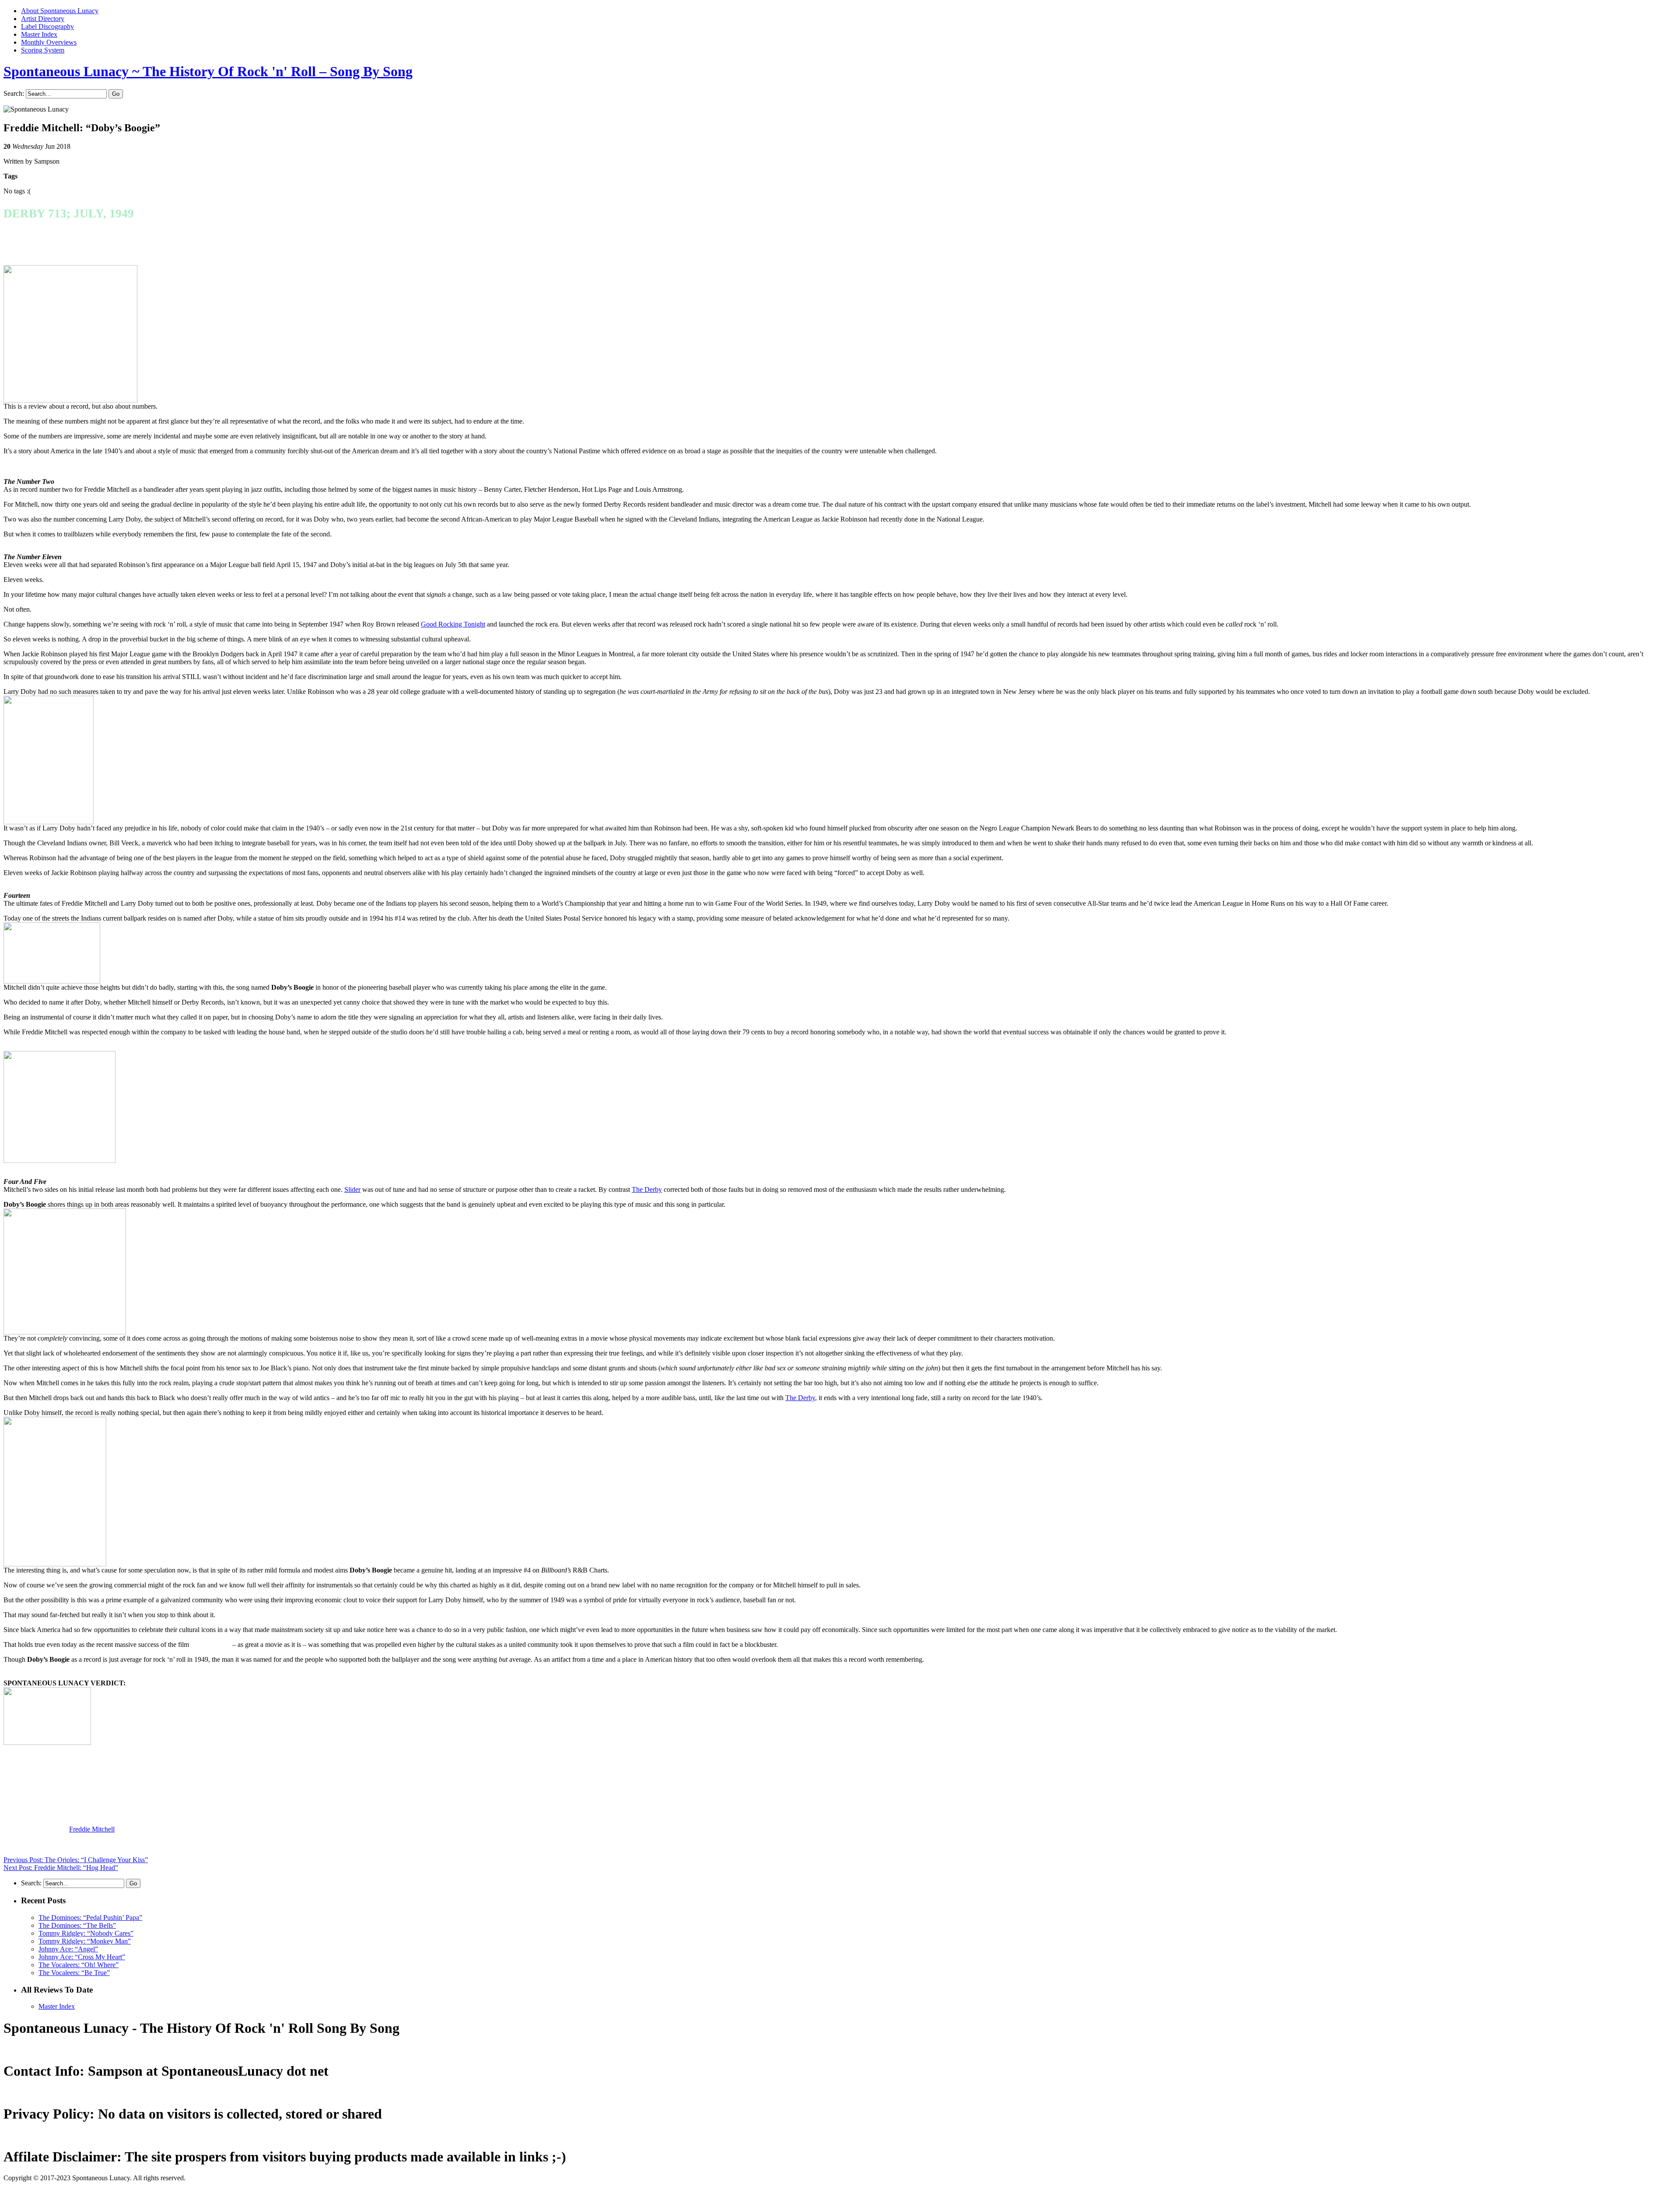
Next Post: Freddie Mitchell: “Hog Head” (61, 1868)
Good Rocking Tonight (453, 624)
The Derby (647, 1189)
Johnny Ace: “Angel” (68, 1949)
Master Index (39, 34)
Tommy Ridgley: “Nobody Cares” (86, 1933)
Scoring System (43, 50)
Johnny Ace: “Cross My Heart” (82, 1957)
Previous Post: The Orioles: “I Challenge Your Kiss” (76, 1860)
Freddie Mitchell (92, 1829)
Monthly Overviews (49, 42)
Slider (352, 1189)
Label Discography (47, 26)
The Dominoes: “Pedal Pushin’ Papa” (90, 1918)
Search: (14, 93)
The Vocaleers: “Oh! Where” (79, 1965)
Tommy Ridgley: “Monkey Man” (85, 1941)
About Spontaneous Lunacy (60, 11)
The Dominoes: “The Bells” (77, 1925)
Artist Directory (43, 19)
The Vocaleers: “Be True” (74, 1973)
